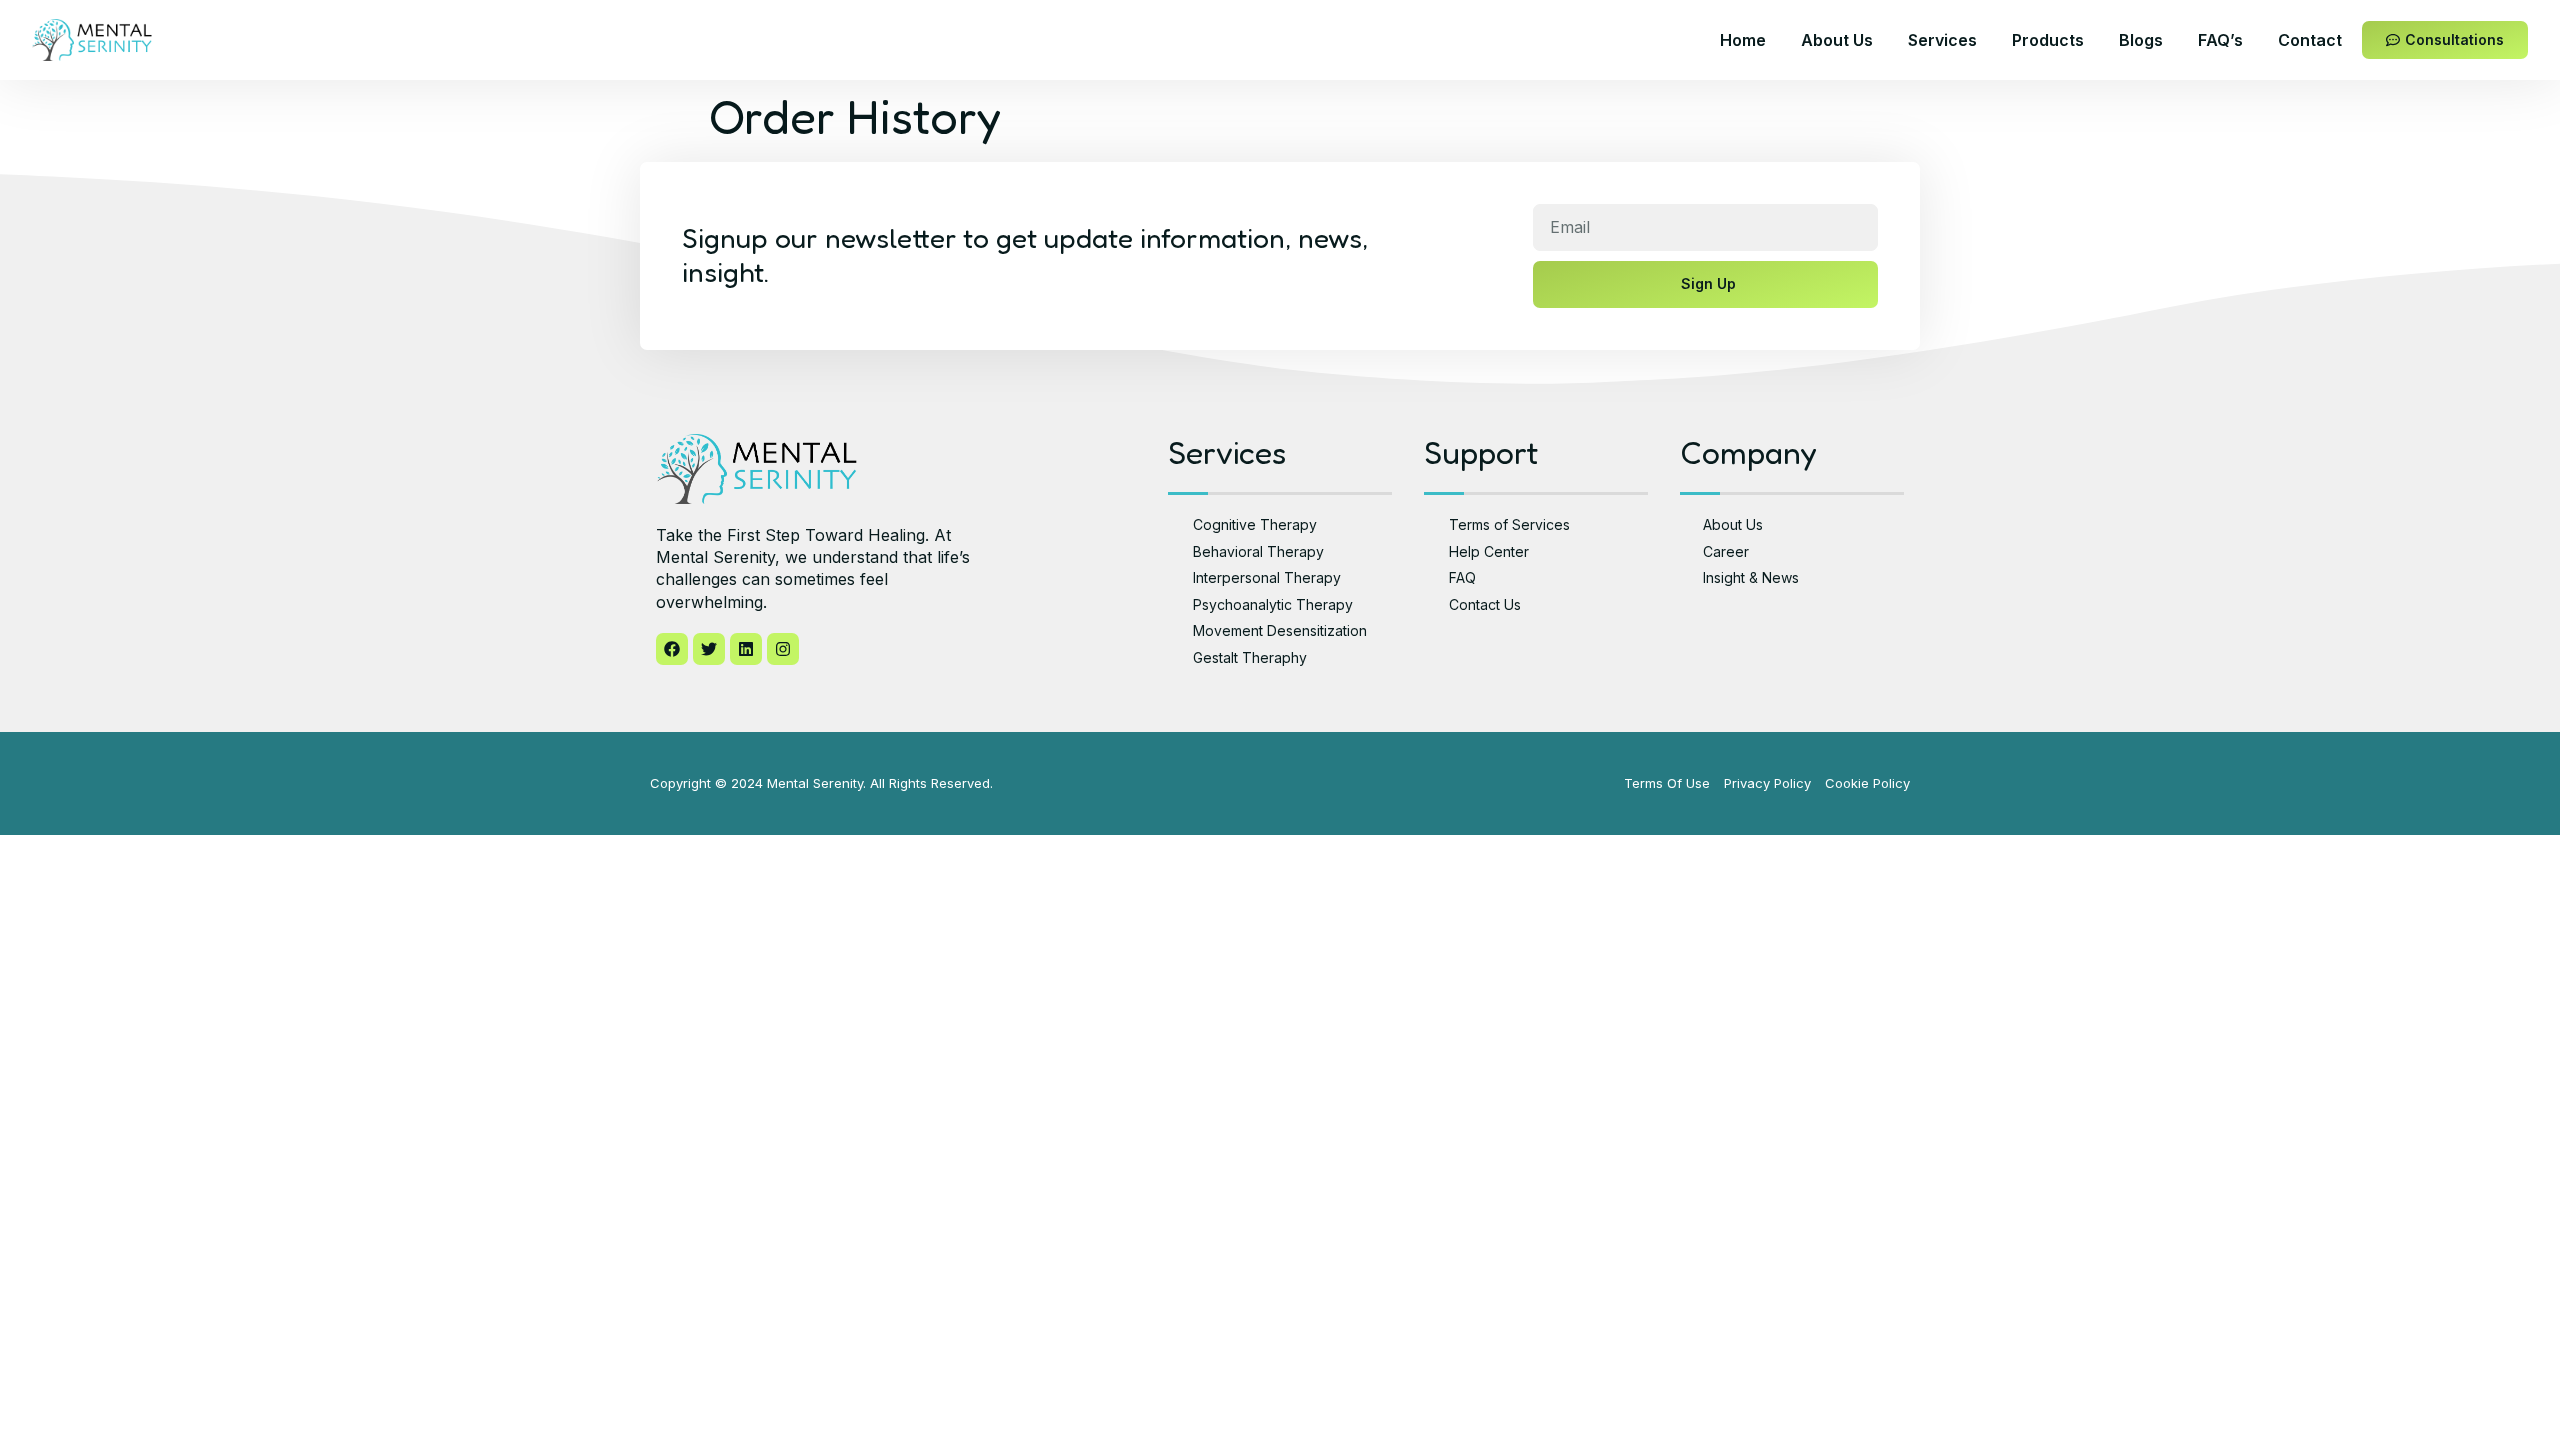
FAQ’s (2220, 40)
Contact (2310, 40)
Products (2048, 40)
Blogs (2141, 40)
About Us (1837, 40)
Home (1743, 40)
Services (1942, 40)
